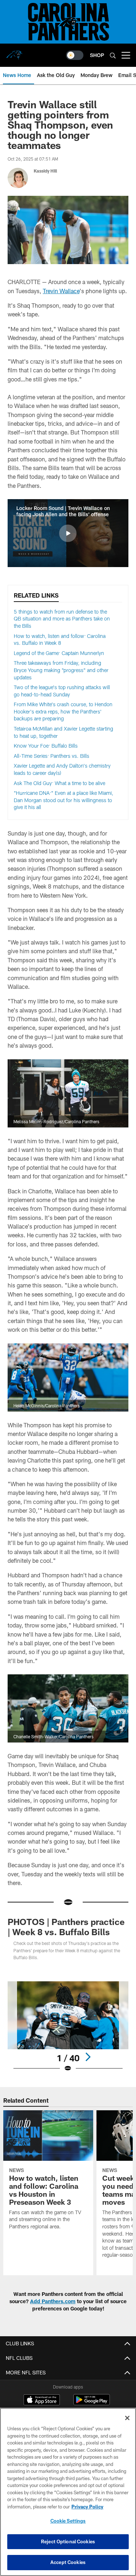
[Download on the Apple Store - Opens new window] (42, 2401)
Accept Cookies (68, 2562)
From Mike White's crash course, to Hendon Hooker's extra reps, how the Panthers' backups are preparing (63, 711)
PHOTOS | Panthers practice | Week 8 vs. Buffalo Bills (66, 1927)
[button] (68, 533)
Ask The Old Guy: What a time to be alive (59, 783)
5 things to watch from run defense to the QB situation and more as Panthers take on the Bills (62, 619)
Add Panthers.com (53, 2301)
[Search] (113, 55)
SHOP (97, 55)
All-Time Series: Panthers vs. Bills (51, 756)
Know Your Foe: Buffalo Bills (46, 746)
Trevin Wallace (61, 291)
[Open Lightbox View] (68, 2027)
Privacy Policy (87, 2507)
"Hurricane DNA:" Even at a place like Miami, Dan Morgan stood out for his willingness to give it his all (63, 800)
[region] (68, 2492)
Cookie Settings (68, 2521)
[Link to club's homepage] (15, 52)
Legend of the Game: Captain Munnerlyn (59, 653)
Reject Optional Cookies (68, 2541)
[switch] (75, 55)
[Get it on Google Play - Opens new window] (92, 2403)
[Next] (88, 2057)
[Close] (127, 2418)
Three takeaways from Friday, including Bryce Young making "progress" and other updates (61, 670)
